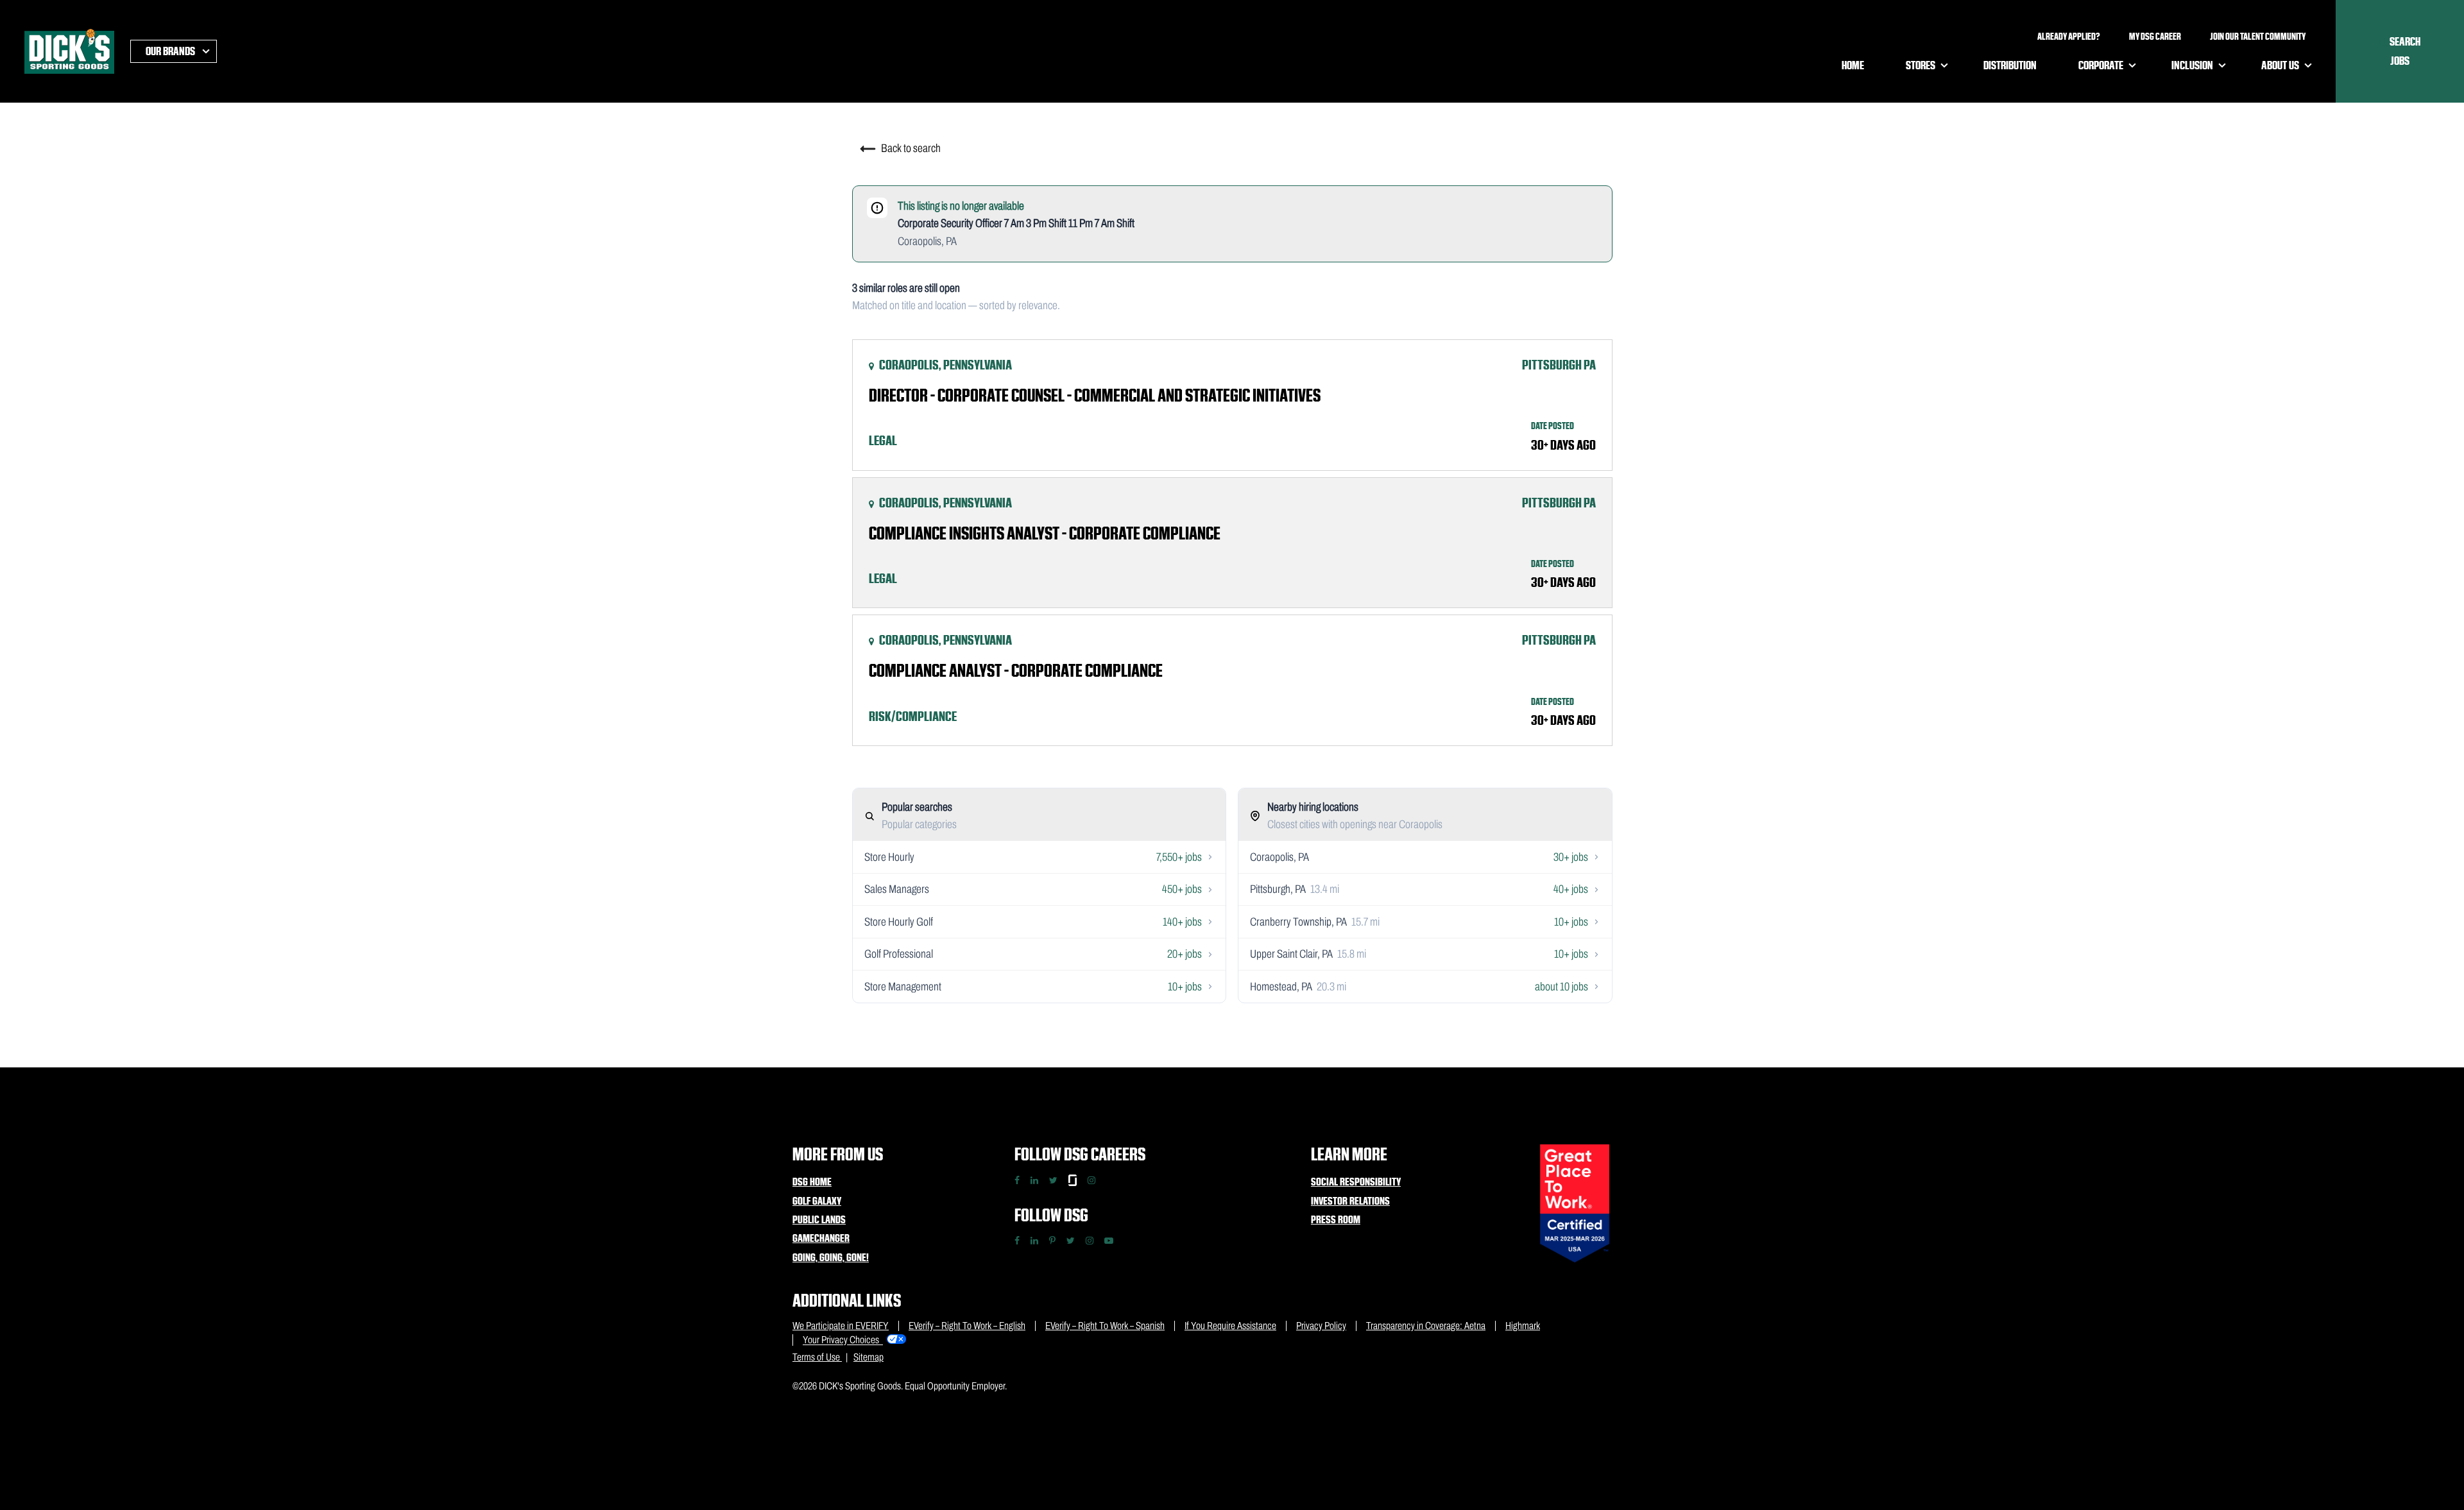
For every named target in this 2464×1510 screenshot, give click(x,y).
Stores (1921, 65)
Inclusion (2192, 65)
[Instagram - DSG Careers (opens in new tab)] (1091, 1180)
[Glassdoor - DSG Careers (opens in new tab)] (1073, 1180)
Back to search (910, 148)
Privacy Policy (1321, 1326)
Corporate (2101, 65)
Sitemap (868, 1357)
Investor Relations (1350, 1201)
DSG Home (812, 1182)
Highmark (1523, 1326)
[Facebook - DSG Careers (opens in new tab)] (1017, 1180)
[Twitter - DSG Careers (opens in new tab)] (1053, 1180)
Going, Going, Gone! (831, 1257)
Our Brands (170, 51)
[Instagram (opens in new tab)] (1090, 1241)
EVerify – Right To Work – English (967, 1326)
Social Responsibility (1356, 1182)
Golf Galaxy (817, 1201)
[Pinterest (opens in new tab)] (1052, 1241)
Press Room (1336, 1219)
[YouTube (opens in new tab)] (1109, 1241)
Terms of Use (817, 1357)
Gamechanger (821, 1238)
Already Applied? (2069, 37)
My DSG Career (2155, 37)
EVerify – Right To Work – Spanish (1105, 1326)
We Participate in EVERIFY (841, 1326)
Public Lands (819, 1219)
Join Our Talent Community (2258, 37)
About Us (2280, 65)
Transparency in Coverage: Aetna (1426, 1326)
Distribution (2010, 65)
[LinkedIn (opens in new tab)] (1034, 1241)
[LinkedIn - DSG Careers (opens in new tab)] (1034, 1180)
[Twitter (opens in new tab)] (1071, 1241)
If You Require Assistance (1230, 1326)
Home (1853, 65)
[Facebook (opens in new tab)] (1017, 1241)
